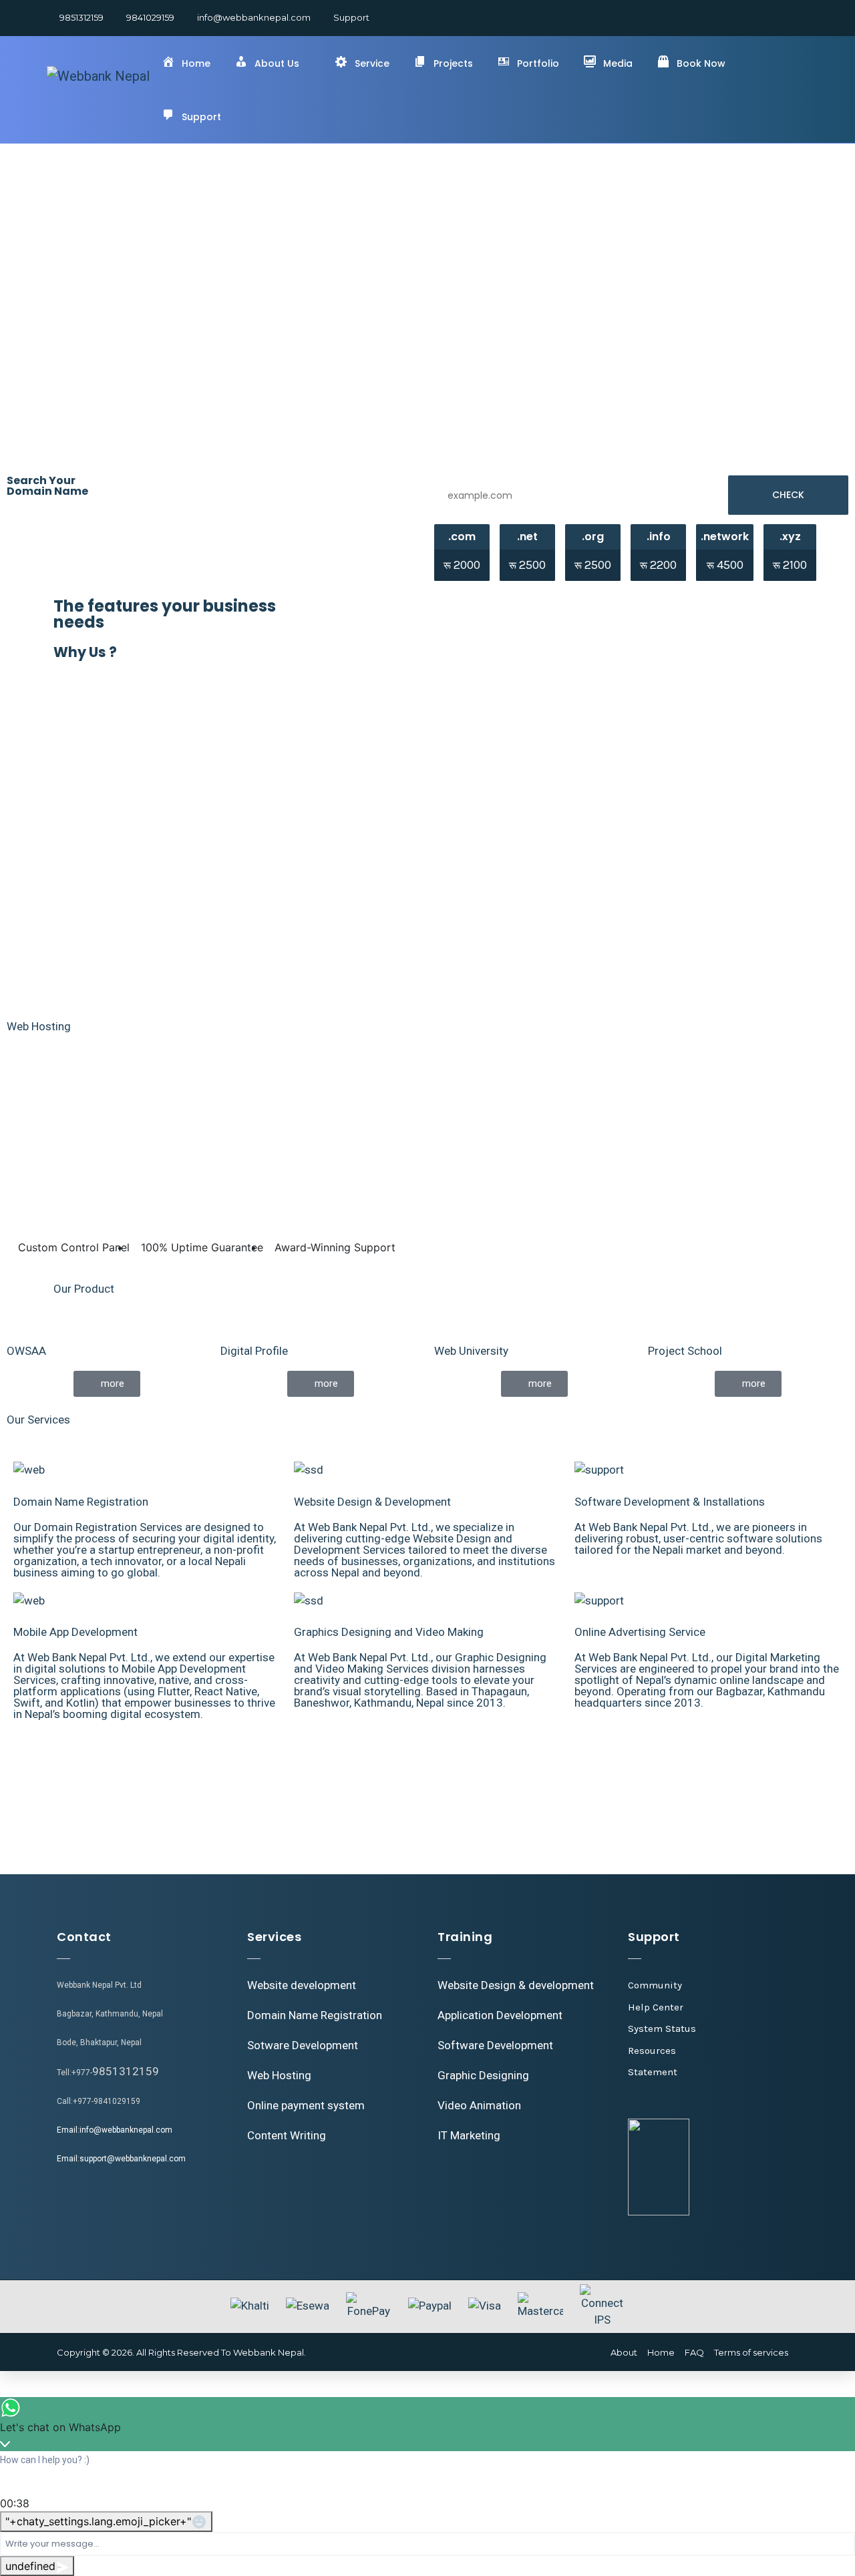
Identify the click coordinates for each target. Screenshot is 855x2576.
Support (351, 17)
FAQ (694, 2352)
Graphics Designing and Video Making (389, 1632)
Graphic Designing (483, 2075)
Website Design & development (516, 1985)
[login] (786, 17)
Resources (652, 2051)
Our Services (38, 1420)
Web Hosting (39, 1026)
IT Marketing (469, 2135)
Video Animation (479, 2105)
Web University (471, 1351)
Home (661, 2352)
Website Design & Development (372, 1502)
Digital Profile (254, 1351)
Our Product (84, 1289)
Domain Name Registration (81, 1502)
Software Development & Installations (670, 1502)
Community (655, 1985)
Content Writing (287, 2135)
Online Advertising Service (640, 1632)
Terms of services (751, 2352)
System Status (662, 2028)
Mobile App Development (75, 1632)
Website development (302, 1985)
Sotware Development (303, 2045)
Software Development (495, 2045)
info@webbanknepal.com (254, 17)
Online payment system (306, 2105)
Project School (685, 1351)
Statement (653, 2072)
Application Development (500, 2015)
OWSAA (26, 1351)
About (624, 2352)
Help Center (656, 2007)
